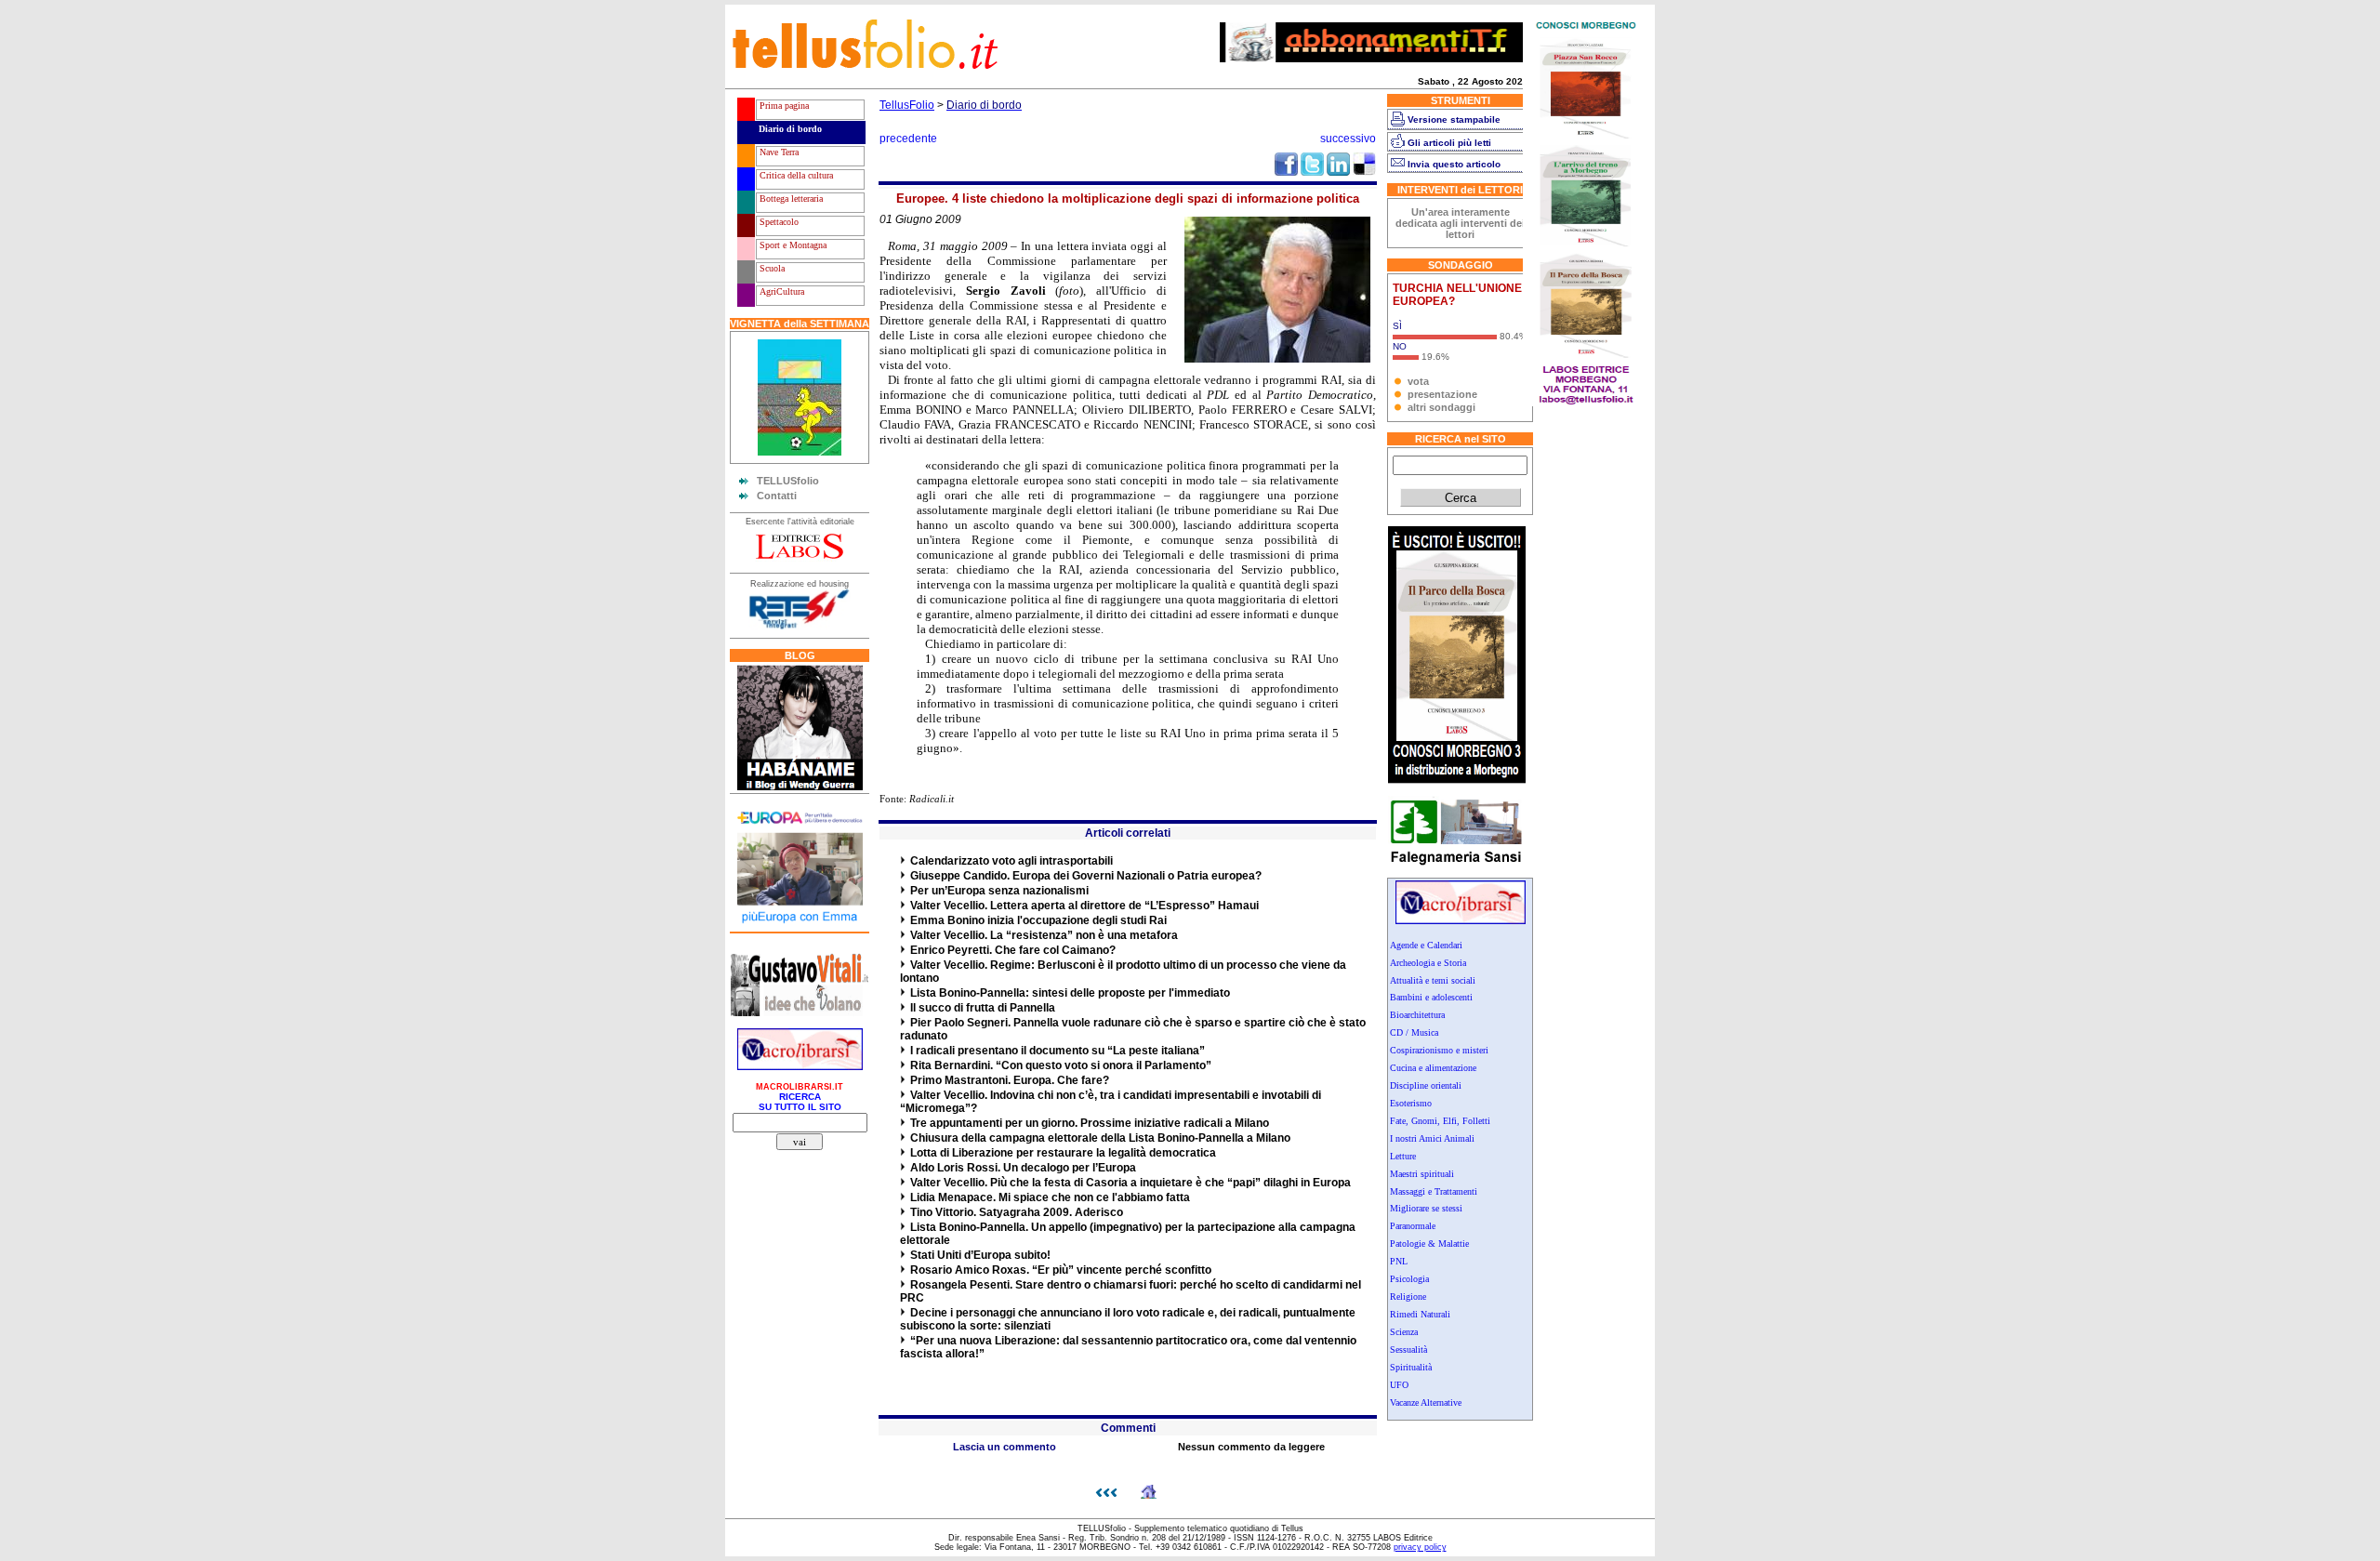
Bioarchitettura (1417, 1015)
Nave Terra (778, 152)
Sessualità (1408, 1349)
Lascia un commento (1005, 1447)
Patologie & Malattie (1429, 1244)
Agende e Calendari (1426, 945)
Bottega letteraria (790, 198)
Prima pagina (783, 106)
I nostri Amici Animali (1432, 1138)
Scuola (771, 268)
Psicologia (1409, 1279)
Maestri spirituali (1422, 1174)
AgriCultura (780, 291)
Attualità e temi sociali (1433, 980)
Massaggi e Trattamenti (1434, 1191)
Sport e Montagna (792, 245)
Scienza (1404, 1332)
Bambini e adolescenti (1431, 997)
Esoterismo (1411, 1103)
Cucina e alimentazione (1433, 1068)
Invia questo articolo (1454, 164)
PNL (1399, 1261)
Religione (1408, 1296)
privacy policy (1420, 1547)
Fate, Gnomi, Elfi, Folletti (1440, 1121)
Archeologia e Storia (1428, 963)
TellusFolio (907, 105)
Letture (1403, 1156)
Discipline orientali (1426, 1085)
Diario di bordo (789, 129)
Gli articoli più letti (1449, 143)
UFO (1399, 1385)
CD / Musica (1414, 1032)
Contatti (777, 496)
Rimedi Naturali (1420, 1314)
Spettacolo (778, 222)
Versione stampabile (1454, 119)
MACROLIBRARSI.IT (800, 1087)
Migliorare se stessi (1426, 1208)
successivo (1348, 139)
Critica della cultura (795, 175)
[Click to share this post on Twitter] (1312, 172)
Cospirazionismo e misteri (1439, 1050)
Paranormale (1413, 1226)
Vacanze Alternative (1426, 1402)
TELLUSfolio (788, 481)
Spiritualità (1411, 1367)
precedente (908, 139)
